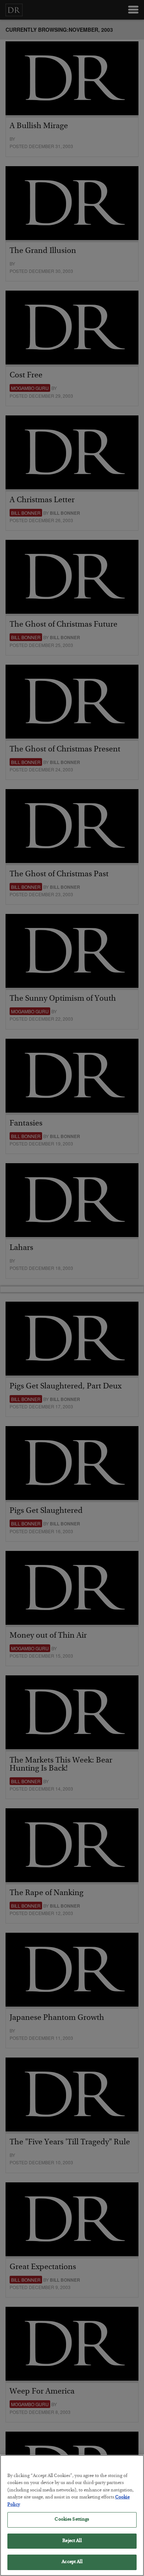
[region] (72, 2515)
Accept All (72, 2562)
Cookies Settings (72, 2520)
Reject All (72, 2541)
